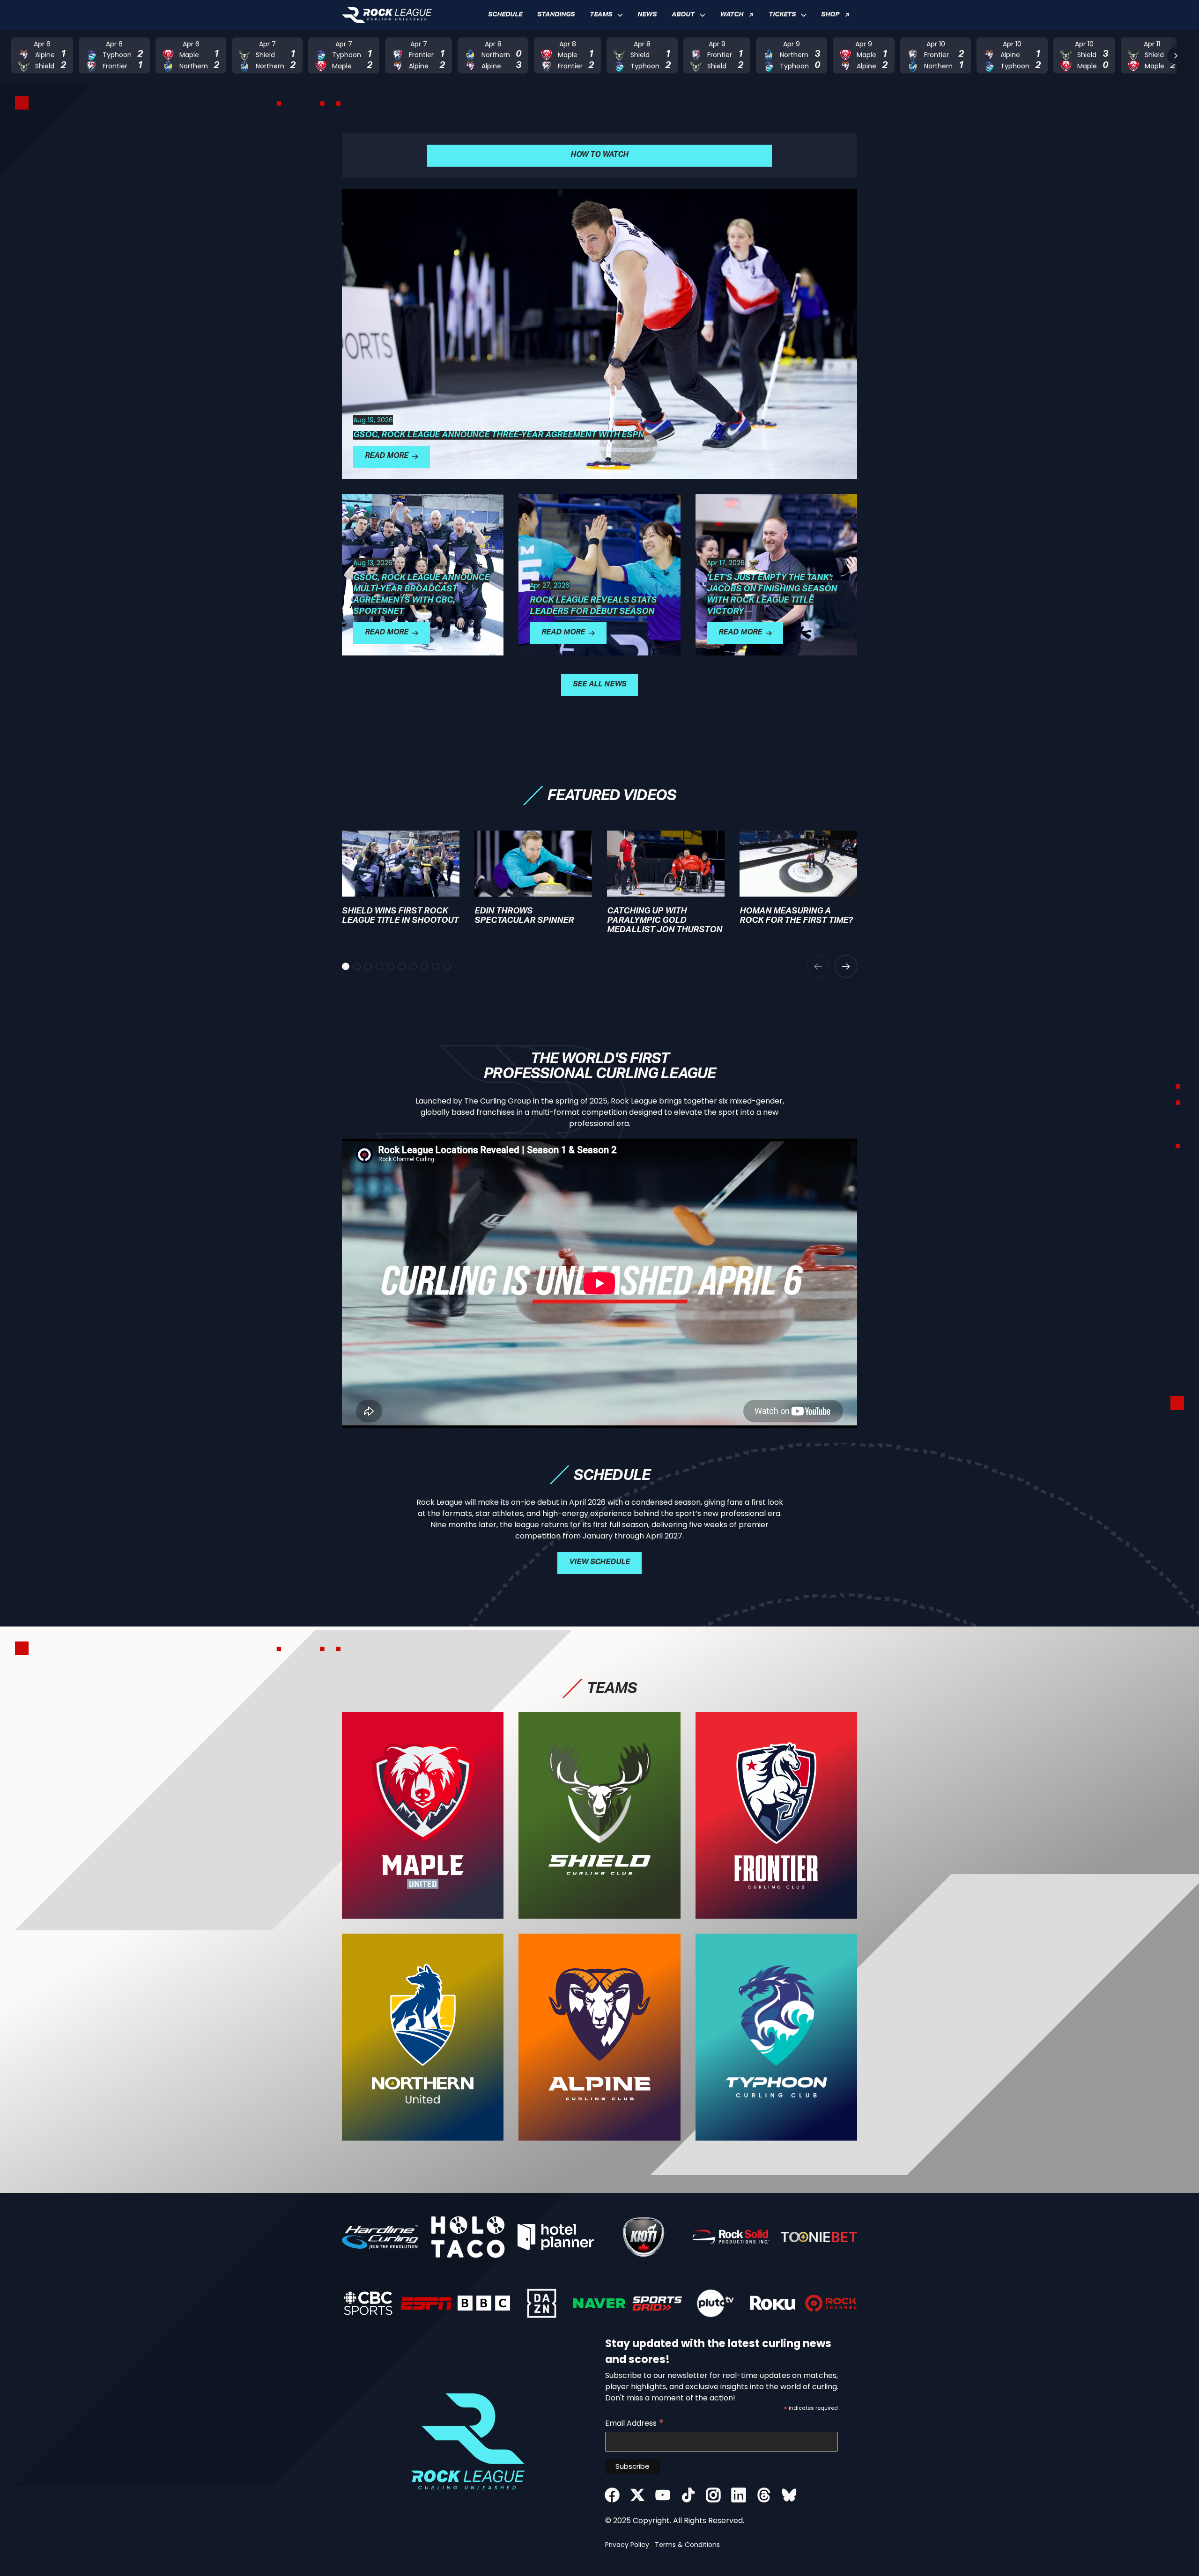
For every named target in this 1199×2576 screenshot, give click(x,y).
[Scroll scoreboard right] (1176, 56)
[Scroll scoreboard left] (23, 56)
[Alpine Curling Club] (599, 2037)
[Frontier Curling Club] (776, 1816)
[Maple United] (423, 1816)
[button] (606, 15)
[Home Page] (387, 15)
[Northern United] (423, 2037)
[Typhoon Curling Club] (776, 2037)
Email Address (635, 2423)
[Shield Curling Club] (599, 1816)
